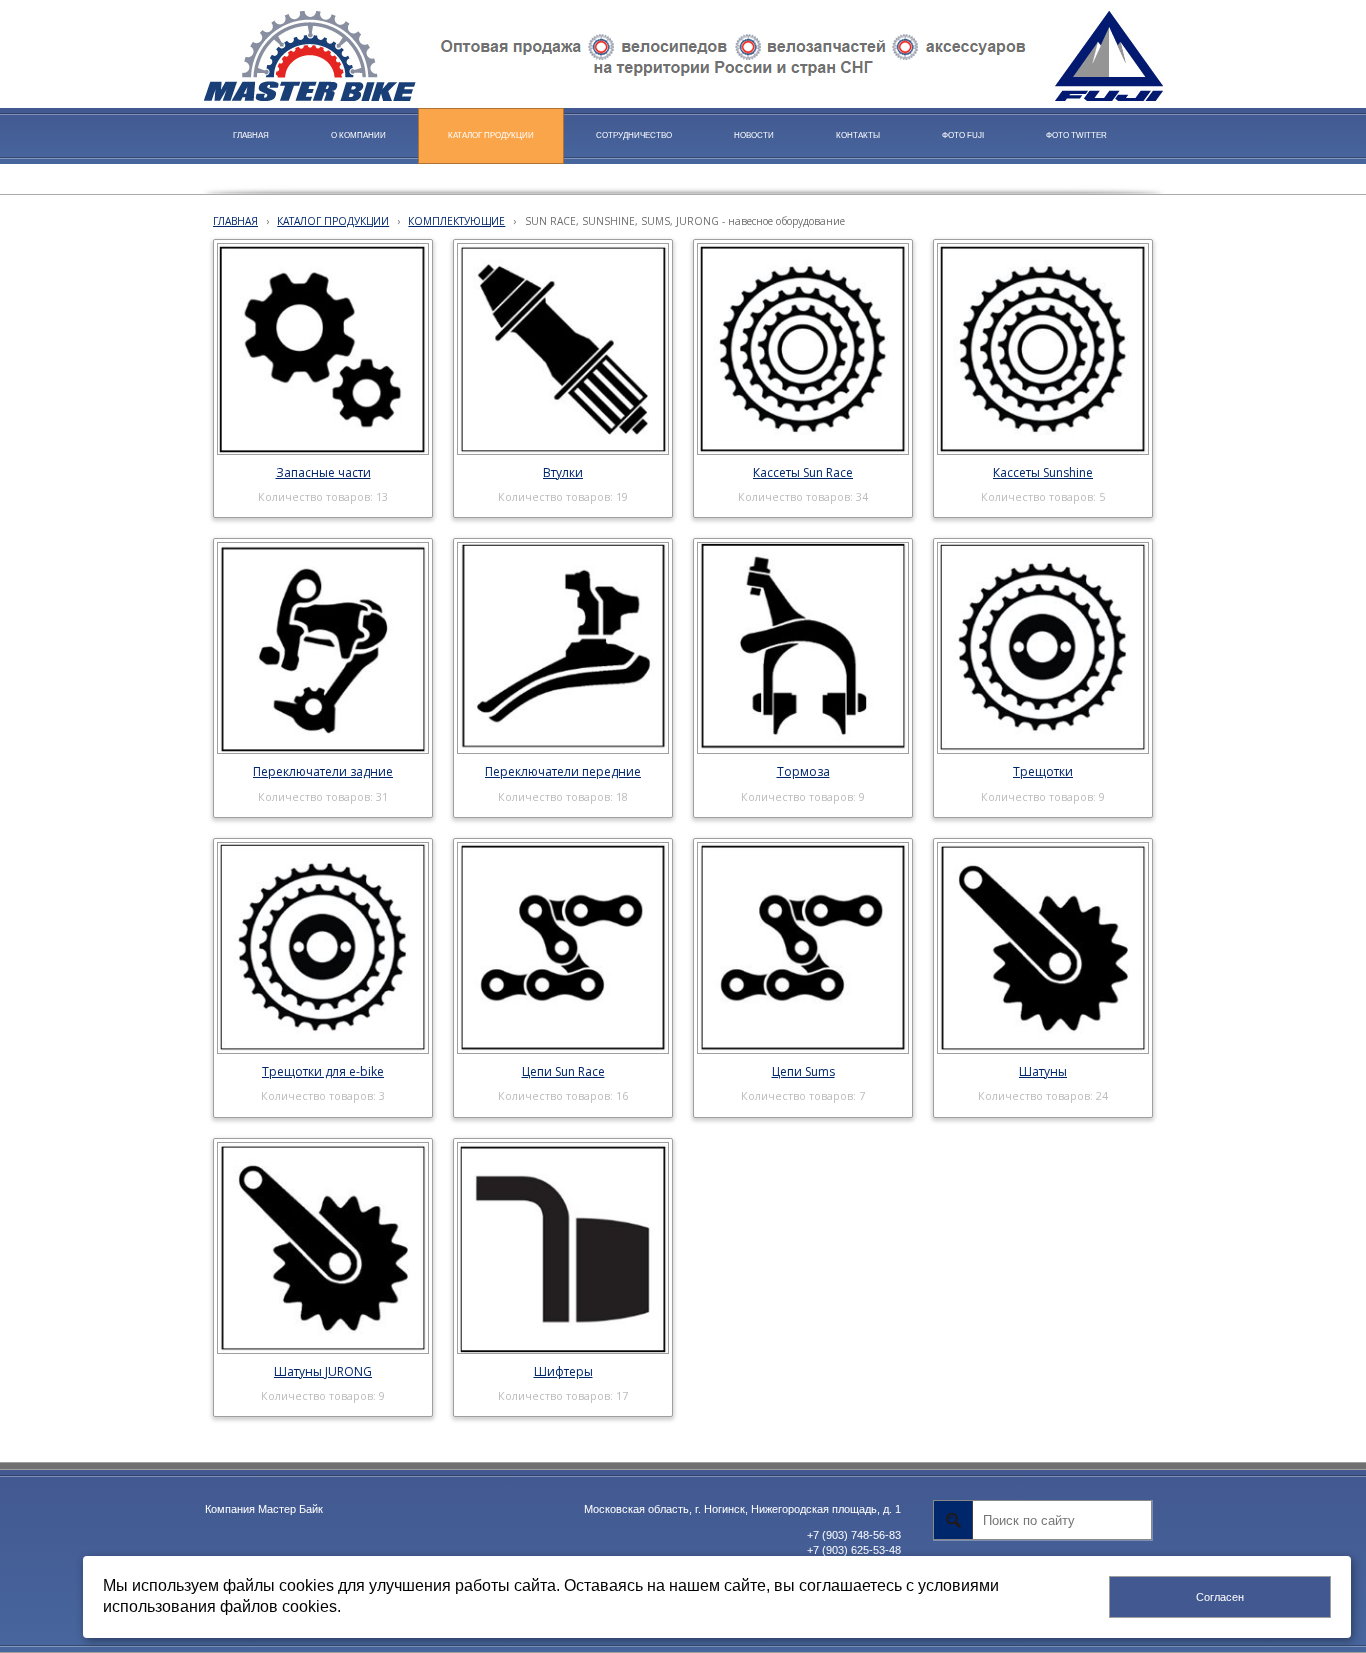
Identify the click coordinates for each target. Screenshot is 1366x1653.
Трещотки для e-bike (323, 1071)
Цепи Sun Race (563, 1071)
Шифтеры (563, 1371)
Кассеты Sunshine (1043, 472)
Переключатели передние (563, 771)
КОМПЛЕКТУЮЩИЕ (456, 221)
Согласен (1220, 1597)
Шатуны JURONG (323, 1371)
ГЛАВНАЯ (235, 221)
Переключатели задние (323, 771)
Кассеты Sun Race (803, 472)
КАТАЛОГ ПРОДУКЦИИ (333, 221)
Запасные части (323, 472)
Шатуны (1043, 1071)
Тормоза (803, 771)
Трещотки (1043, 771)
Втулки (563, 472)
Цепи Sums (803, 1071)
